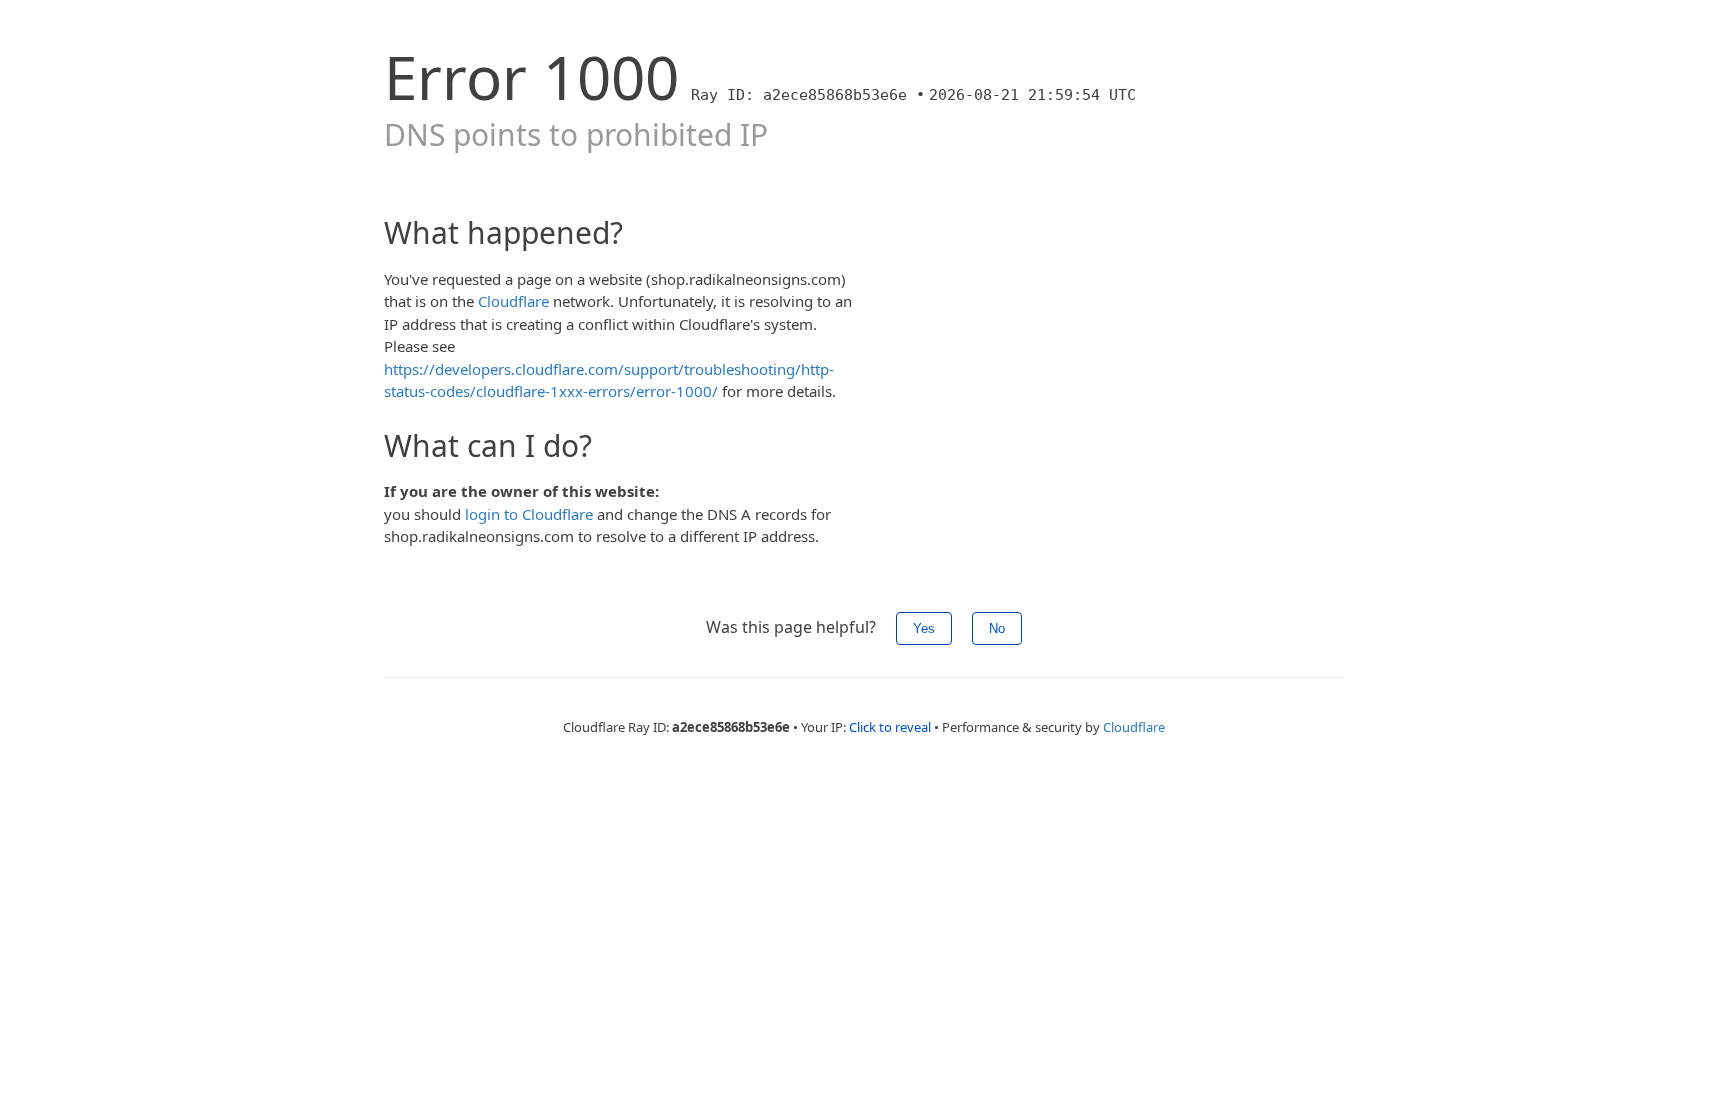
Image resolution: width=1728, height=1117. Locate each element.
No (997, 628)
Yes (924, 628)
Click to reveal (890, 727)
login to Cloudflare (529, 514)
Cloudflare (513, 301)
